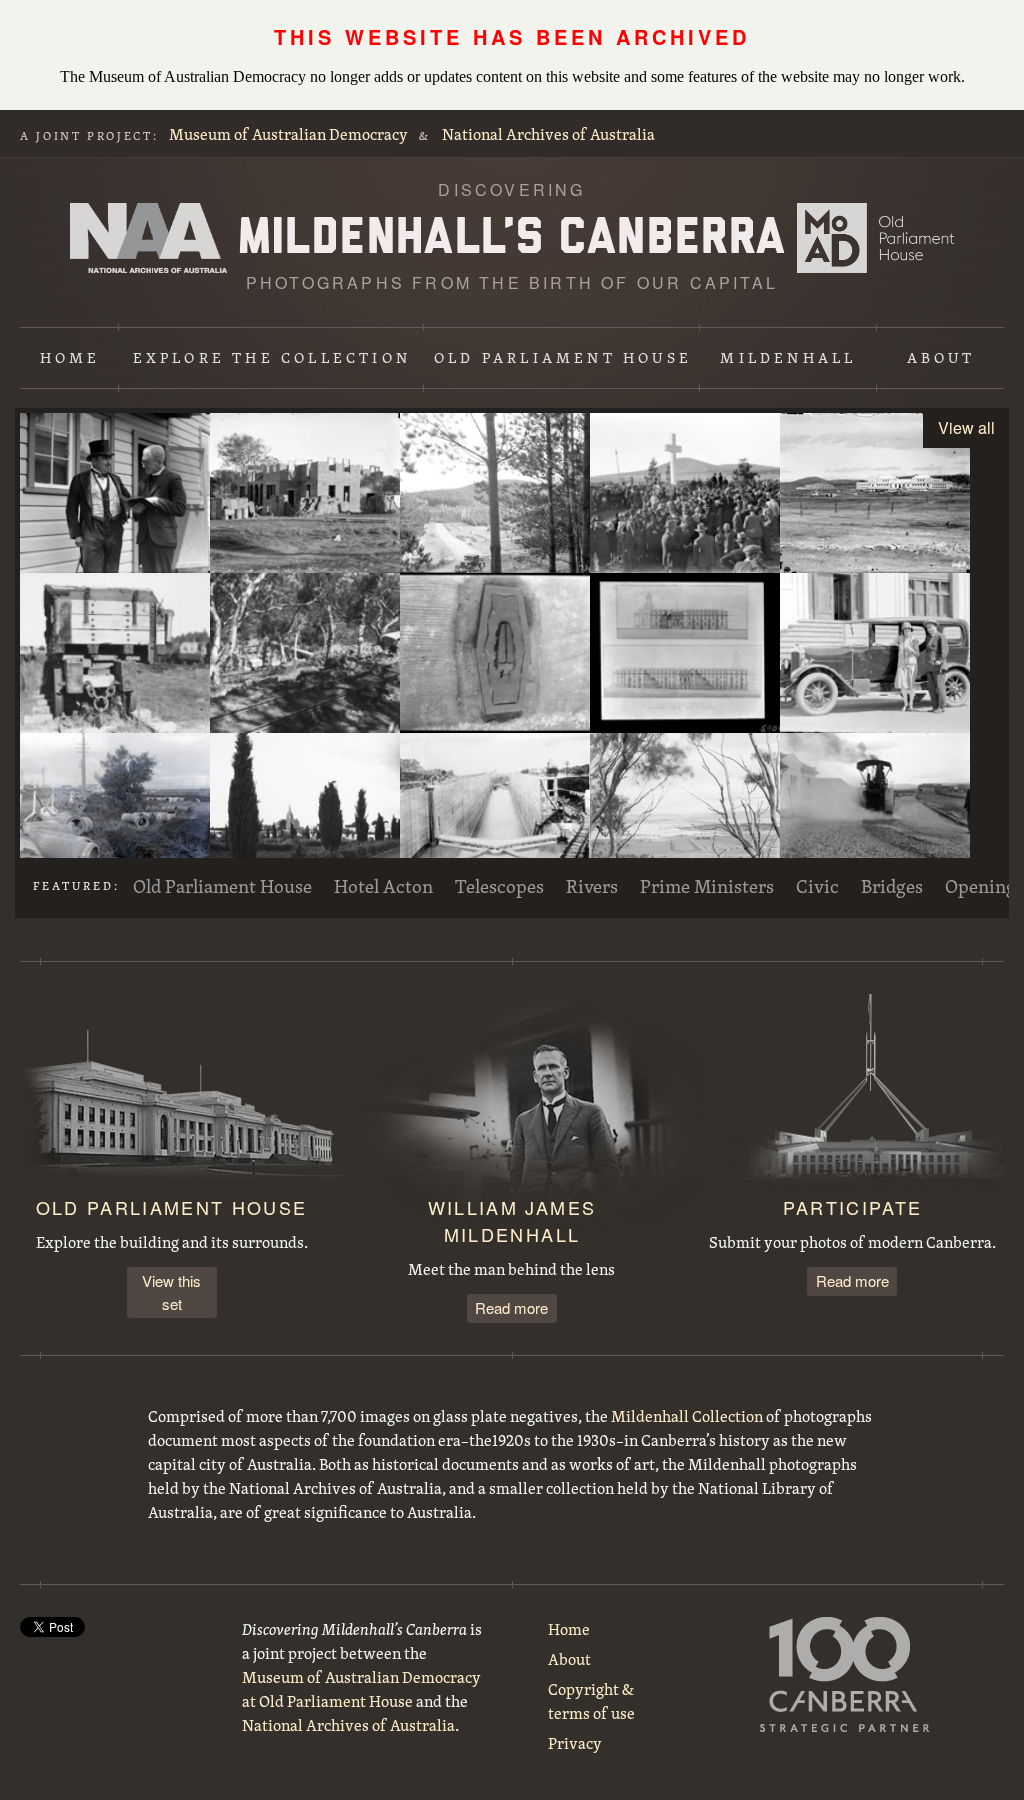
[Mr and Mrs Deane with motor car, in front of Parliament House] (875, 653)
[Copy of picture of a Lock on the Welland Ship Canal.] (495, 813)
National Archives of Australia (548, 134)
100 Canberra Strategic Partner (845, 1674)
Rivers (592, 886)
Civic (817, 886)
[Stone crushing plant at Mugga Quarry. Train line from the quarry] (305, 653)
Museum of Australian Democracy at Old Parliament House (875, 238)
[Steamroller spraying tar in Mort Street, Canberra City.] (875, 813)
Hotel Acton (383, 886)
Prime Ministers (707, 886)
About (941, 357)
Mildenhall (788, 357)
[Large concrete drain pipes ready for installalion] (115, 813)
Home (70, 357)
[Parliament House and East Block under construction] (875, 493)
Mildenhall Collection (687, 1416)
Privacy (575, 1743)
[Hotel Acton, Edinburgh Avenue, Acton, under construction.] (305, 493)
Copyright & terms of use (591, 1701)
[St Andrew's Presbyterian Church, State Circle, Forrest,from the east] (305, 813)
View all (966, 427)
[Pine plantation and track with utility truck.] (495, 493)
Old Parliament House (563, 357)
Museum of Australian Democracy (288, 134)
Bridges (892, 886)
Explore (272, 357)
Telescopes (499, 886)
